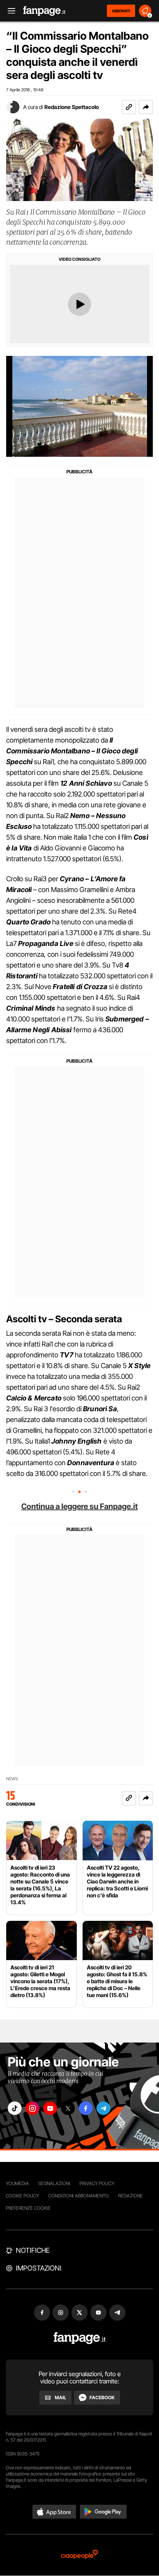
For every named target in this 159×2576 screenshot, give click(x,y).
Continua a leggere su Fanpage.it (79, 1506)
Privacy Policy (97, 2183)
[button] (146, 107)
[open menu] (9, 11)
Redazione (130, 2196)
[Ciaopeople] (79, 2555)
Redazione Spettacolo (72, 107)
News (12, 1779)
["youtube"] (50, 2108)
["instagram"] (32, 2108)
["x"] (68, 2108)
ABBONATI (121, 11)
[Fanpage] (80, 2338)
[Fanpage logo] (44, 11)
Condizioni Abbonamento (79, 2196)
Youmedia (17, 2183)
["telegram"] (103, 2108)
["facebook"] (86, 2108)
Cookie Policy (22, 2196)
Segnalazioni (54, 2183)
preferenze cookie (28, 2208)
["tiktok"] (15, 2108)
